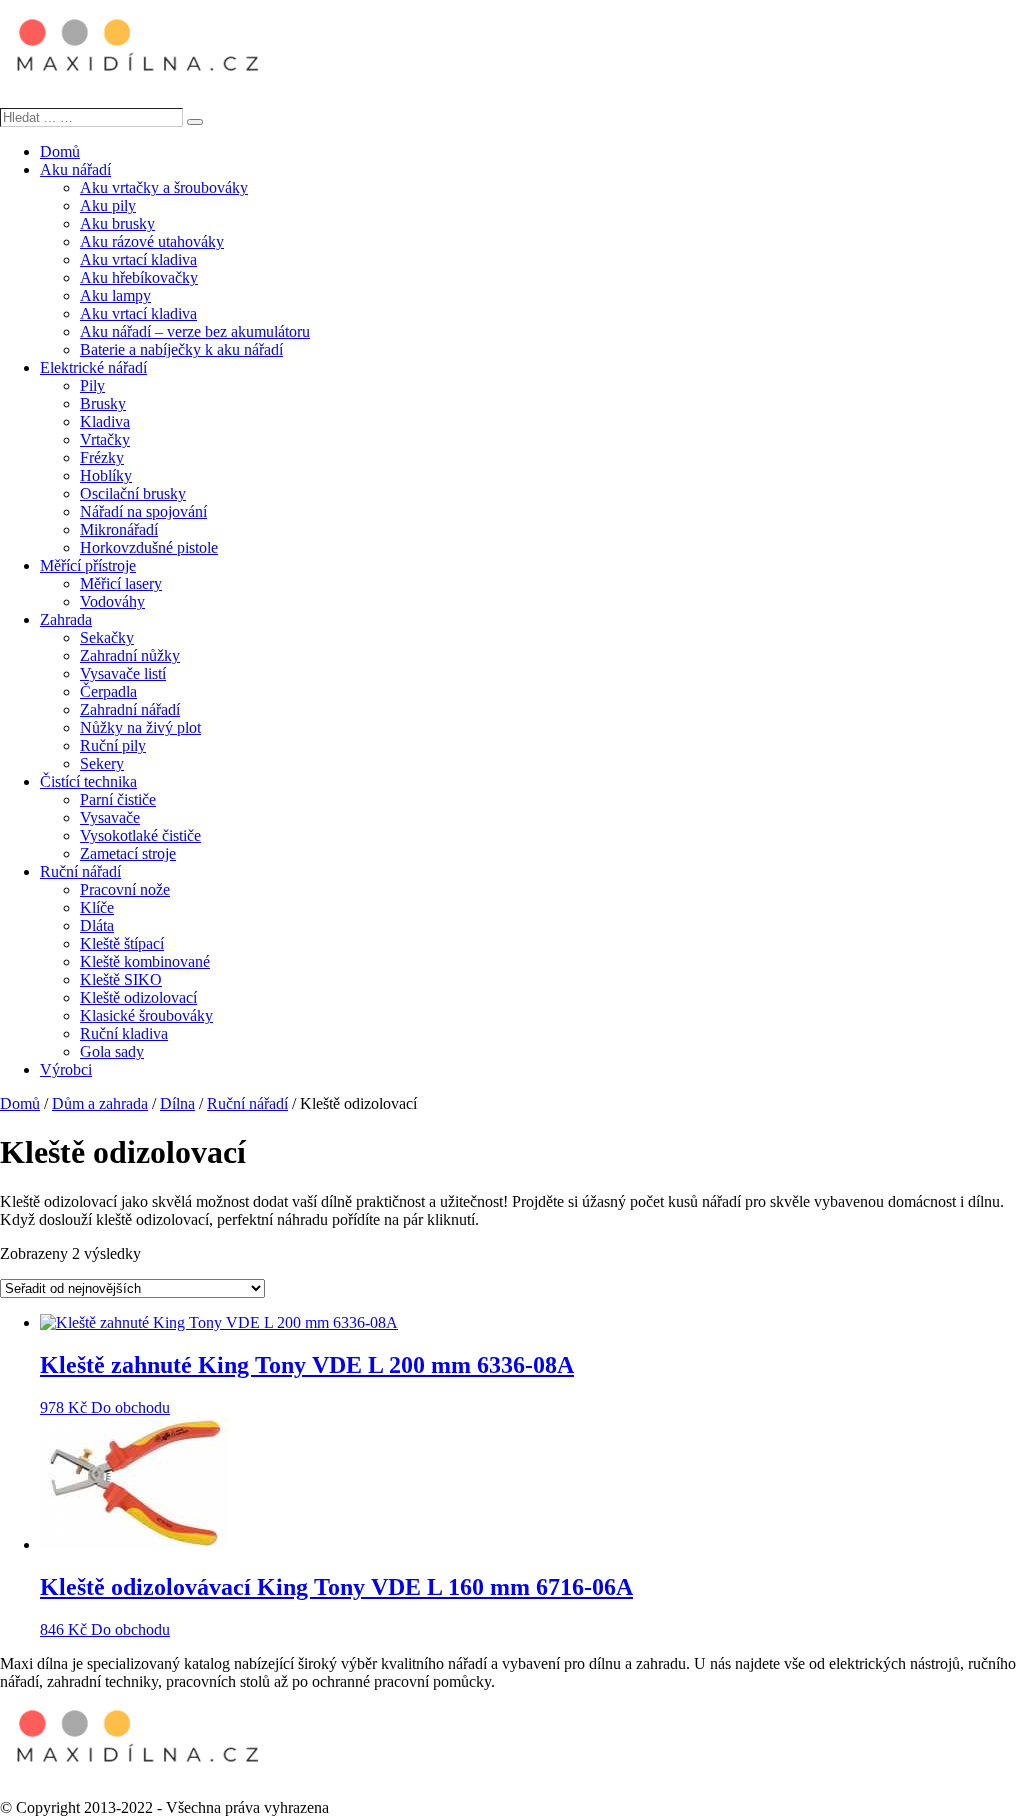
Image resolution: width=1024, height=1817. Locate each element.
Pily (92, 385)
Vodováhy (112, 601)
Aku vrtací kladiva (138, 259)
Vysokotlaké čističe (140, 835)
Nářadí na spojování (143, 511)
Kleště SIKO (121, 979)
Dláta (97, 925)
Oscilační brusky (133, 493)
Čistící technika (88, 781)
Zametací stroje (128, 853)
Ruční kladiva (124, 1033)
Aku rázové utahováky (152, 241)
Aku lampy (115, 295)
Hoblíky (106, 475)
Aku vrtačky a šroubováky (164, 187)
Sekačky (107, 637)
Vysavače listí (123, 673)
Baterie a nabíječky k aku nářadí (181, 349)
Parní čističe (118, 799)
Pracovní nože (125, 889)
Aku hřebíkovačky (139, 277)
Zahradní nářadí (130, 709)
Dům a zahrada (100, 1103)
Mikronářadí (119, 529)
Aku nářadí (75, 169)
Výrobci (66, 1069)
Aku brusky (117, 223)
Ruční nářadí (80, 871)
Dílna (177, 1103)
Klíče (97, 907)
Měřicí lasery (121, 583)
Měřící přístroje (88, 565)
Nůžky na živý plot (140, 727)
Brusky (103, 403)
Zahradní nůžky (130, 655)
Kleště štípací (122, 943)
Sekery (102, 763)
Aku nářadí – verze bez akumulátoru (195, 331)
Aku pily (108, 205)
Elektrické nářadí (93, 367)
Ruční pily (113, 745)
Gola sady (112, 1051)
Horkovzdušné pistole (149, 547)
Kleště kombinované (145, 961)
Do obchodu (130, 1407)
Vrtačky (105, 439)
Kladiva (105, 421)
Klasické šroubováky (146, 1015)
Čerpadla (108, 691)
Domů (60, 151)
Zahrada (66, 619)
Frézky (102, 457)
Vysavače (110, 817)
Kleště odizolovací (138, 997)
